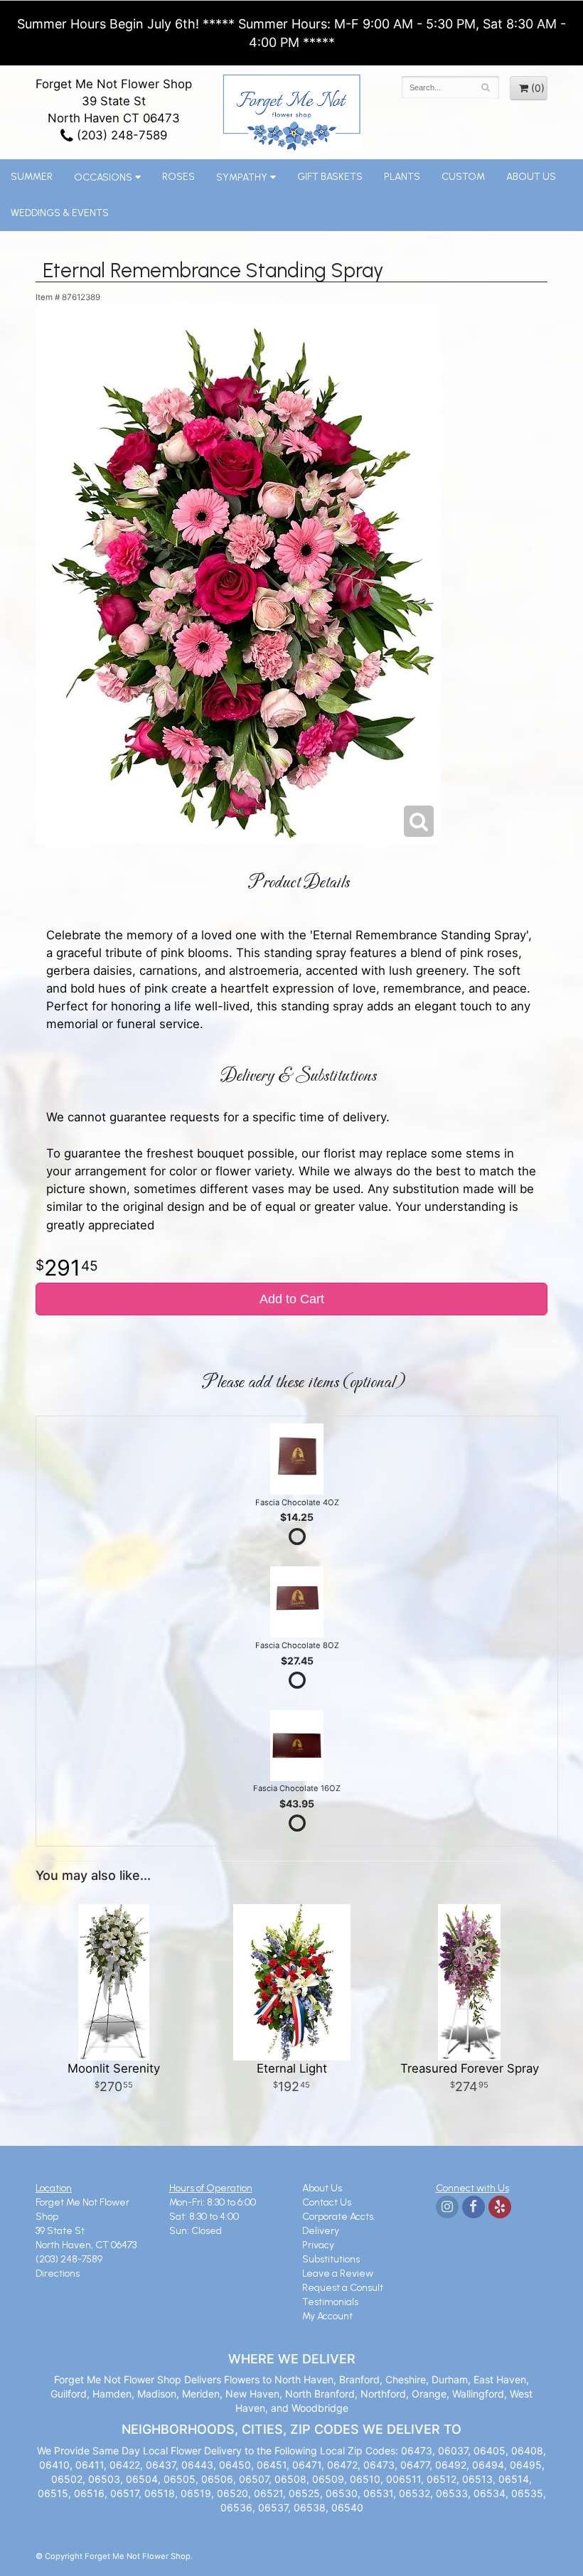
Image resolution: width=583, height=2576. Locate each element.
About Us (531, 177)
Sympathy (242, 177)
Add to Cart (292, 1299)
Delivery (321, 2231)
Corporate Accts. (339, 2217)
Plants (402, 177)
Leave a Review (338, 2273)
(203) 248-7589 (120, 135)
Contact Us (327, 2202)
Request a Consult (343, 2288)
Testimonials (330, 2302)
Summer (32, 177)
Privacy (318, 2245)
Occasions (103, 177)
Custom (463, 177)
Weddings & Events (60, 213)
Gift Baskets (330, 177)
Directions (58, 2273)
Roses (178, 177)
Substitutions (331, 2259)
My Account (327, 2316)
